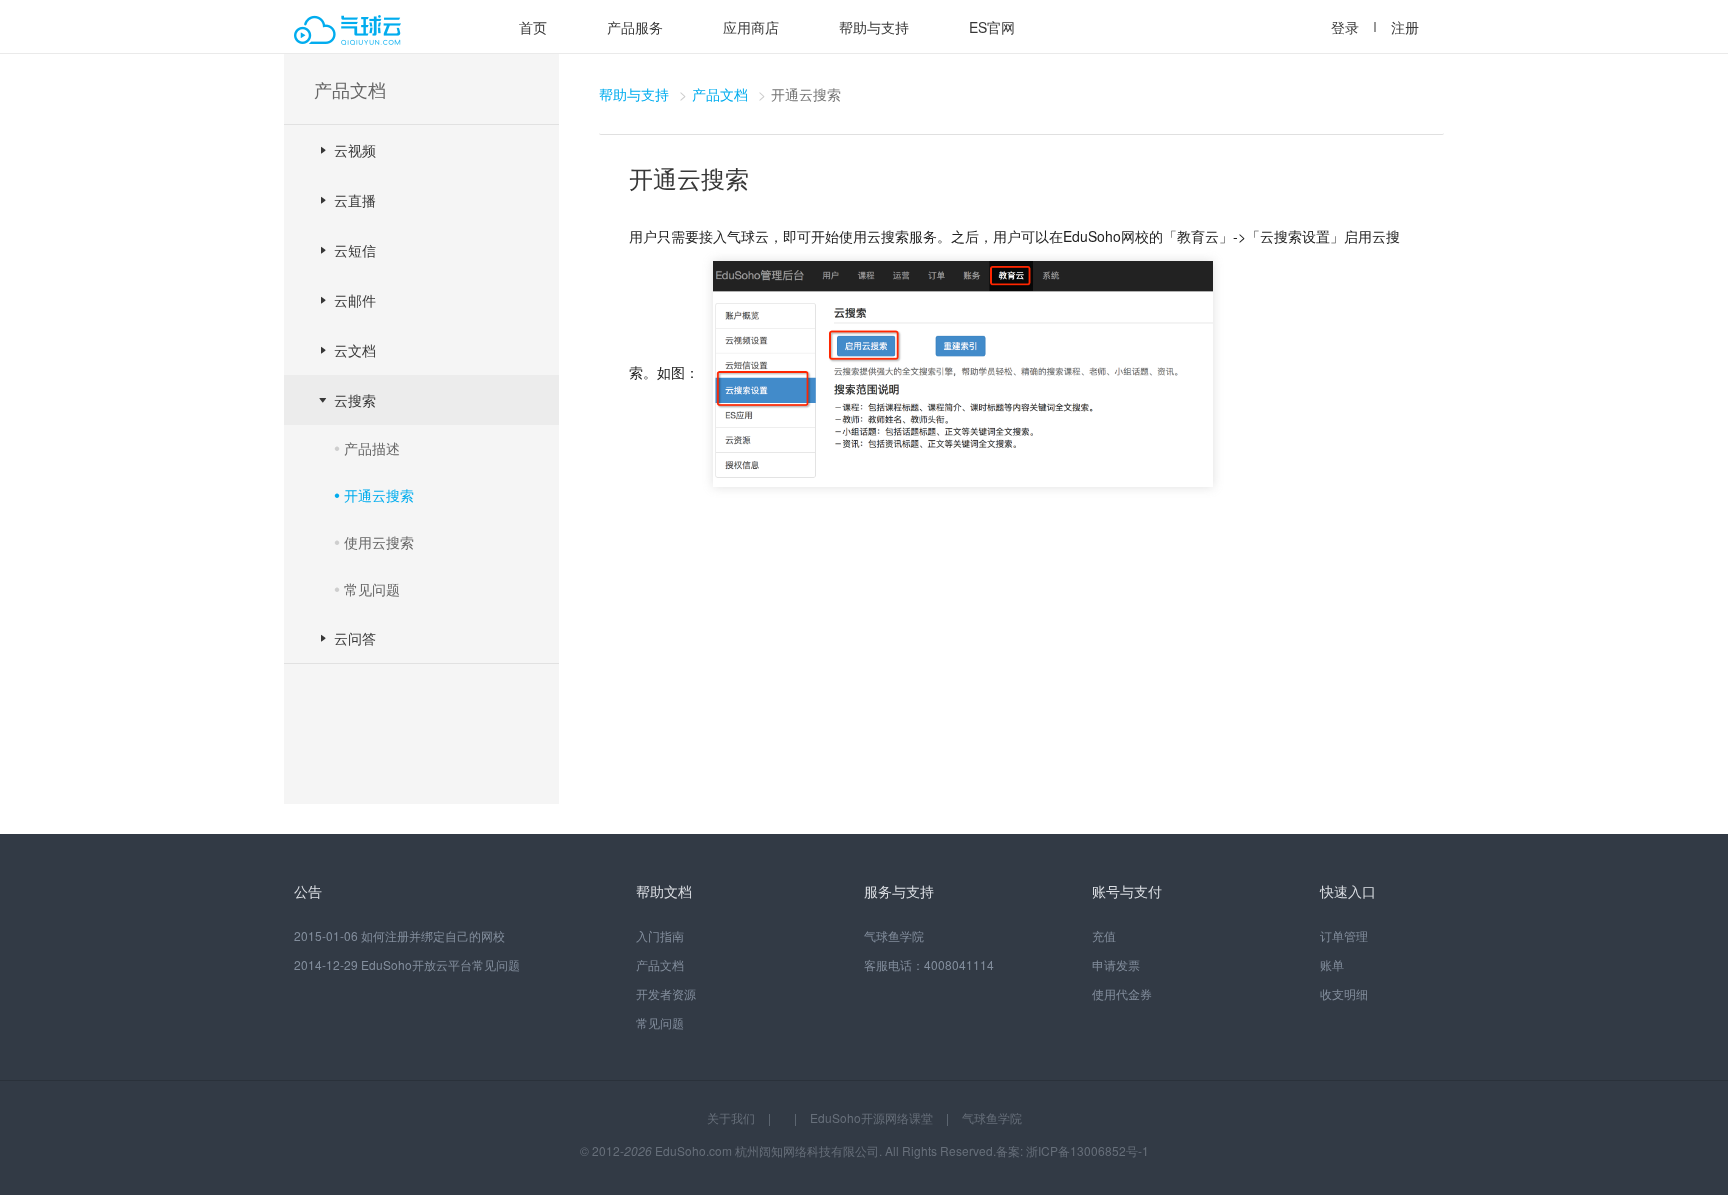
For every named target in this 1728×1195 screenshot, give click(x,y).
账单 (1332, 964)
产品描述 (372, 448)
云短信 (355, 250)
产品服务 (635, 27)
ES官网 (992, 27)
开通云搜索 (379, 495)
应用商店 (751, 27)
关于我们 (731, 1117)
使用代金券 (1122, 993)
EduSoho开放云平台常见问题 (440, 964)
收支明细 (1344, 993)
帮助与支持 (874, 27)
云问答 (355, 638)
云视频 (355, 150)
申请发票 (1116, 964)
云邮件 (355, 300)
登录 (1345, 27)
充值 (1104, 935)
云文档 (355, 350)
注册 (1405, 27)
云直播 (355, 200)
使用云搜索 (379, 542)
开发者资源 (666, 993)
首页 (533, 27)
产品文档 (720, 94)
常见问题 (372, 589)
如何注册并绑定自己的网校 (433, 935)
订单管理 (1344, 935)
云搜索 (355, 400)
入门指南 (660, 935)
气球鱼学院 (894, 935)
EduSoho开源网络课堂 (871, 1117)
